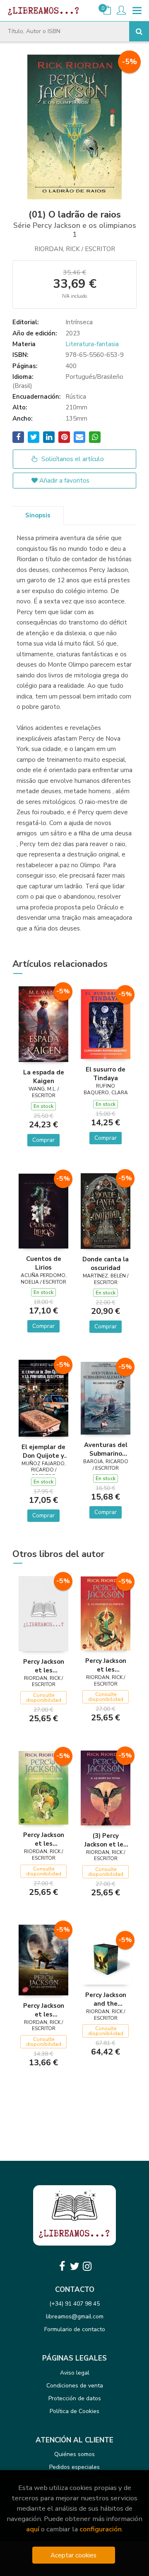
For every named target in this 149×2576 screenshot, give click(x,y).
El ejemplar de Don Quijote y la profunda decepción (43, 1451)
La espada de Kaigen (44, 1076)
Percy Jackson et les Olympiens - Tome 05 (106, 1665)
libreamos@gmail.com (75, 2316)
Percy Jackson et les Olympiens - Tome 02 (44, 1839)
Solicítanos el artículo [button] (72, 459)
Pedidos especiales (74, 2467)
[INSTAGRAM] (87, 2266)
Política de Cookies (74, 2411)
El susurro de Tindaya (106, 1074)
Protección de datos (75, 2398)
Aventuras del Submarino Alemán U (106, 1449)
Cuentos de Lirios (44, 1263)
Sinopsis (38, 515)
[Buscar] (139, 31)
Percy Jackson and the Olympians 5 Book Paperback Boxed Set (106, 1999)
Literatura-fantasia (92, 344)
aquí (33, 2529)
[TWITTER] (74, 2266)
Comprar (43, 1140)
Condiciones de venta (75, 2386)
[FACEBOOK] (62, 2266)
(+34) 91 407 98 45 (74, 2304)
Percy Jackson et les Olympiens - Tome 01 (44, 2010)
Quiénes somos (74, 2454)
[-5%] (43, 1024)
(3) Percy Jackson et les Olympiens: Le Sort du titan (106, 1840)
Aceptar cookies (73, 2555)
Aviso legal (75, 2373)
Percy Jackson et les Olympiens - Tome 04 (44, 1666)
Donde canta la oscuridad (106, 1263)
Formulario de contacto (75, 2329)
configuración (101, 2529)
